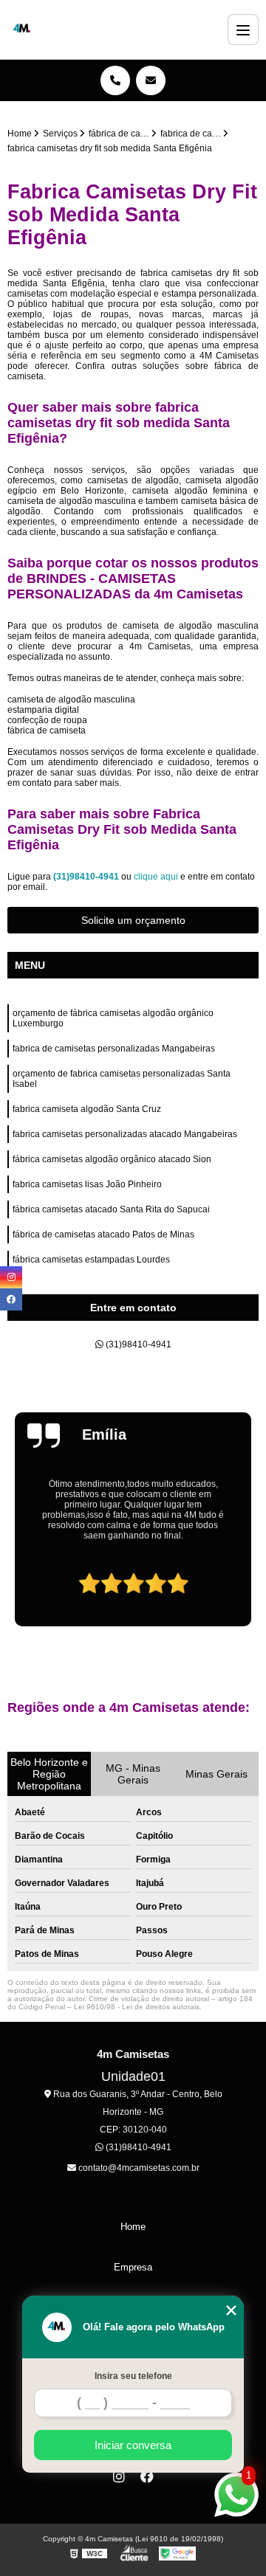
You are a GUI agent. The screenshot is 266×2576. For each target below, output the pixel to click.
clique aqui (156, 877)
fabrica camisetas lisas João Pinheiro (87, 1184)
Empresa (133, 2267)
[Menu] (243, 30)
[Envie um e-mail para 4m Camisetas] (151, 80)
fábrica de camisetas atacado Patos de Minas (103, 1235)
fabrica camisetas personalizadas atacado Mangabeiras (125, 1134)
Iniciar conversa (133, 2445)
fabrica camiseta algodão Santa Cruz (87, 1109)
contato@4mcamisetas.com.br (138, 2168)
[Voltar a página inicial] (22, 30)
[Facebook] (147, 2476)
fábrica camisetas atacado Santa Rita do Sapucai (111, 1209)
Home (133, 2227)
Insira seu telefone (133, 2376)
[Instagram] (119, 2476)
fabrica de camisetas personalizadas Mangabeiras (114, 1049)
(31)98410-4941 (87, 877)
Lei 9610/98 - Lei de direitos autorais (137, 2007)
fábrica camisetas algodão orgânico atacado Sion (112, 1159)
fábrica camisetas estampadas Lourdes (91, 1260)
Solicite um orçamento (133, 920)
